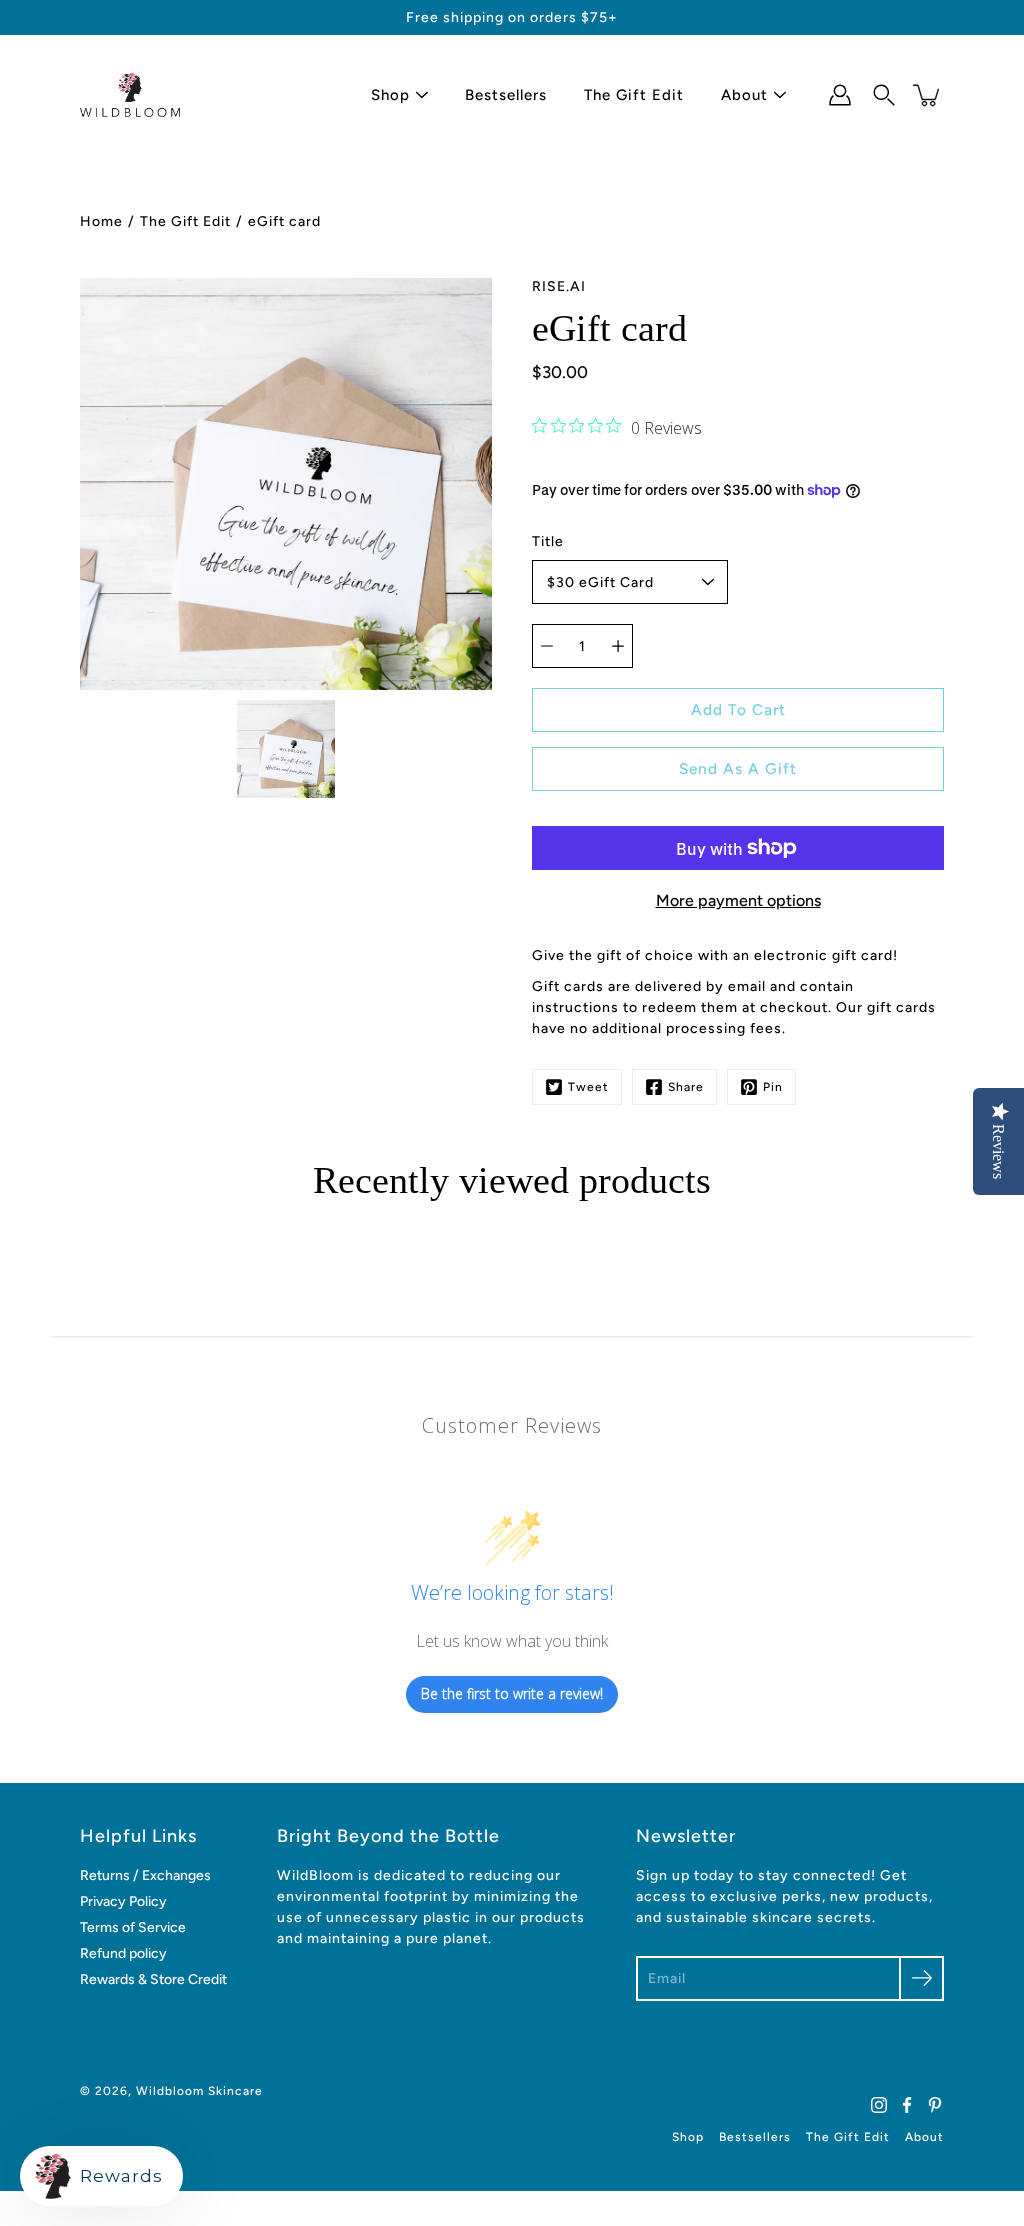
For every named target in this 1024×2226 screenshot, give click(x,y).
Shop (390, 95)
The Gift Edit (634, 95)
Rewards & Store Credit (153, 1979)
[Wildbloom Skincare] (130, 95)
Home (101, 221)
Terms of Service (133, 1927)
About (744, 95)
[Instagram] (879, 2105)
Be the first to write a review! (512, 1693)
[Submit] (921, 1978)
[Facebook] (907, 2105)
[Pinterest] (935, 2105)
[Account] (840, 95)
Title (548, 541)
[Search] (884, 95)
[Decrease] (547, 646)
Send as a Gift (738, 768)
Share (686, 1087)
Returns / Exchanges (145, 1875)
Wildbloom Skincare (199, 2091)
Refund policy (123, 1953)
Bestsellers (506, 95)
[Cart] (928, 95)
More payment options (738, 900)
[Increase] (618, 646)
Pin (773, 1087)
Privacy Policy (123, 1901)
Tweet (588, 1087)
